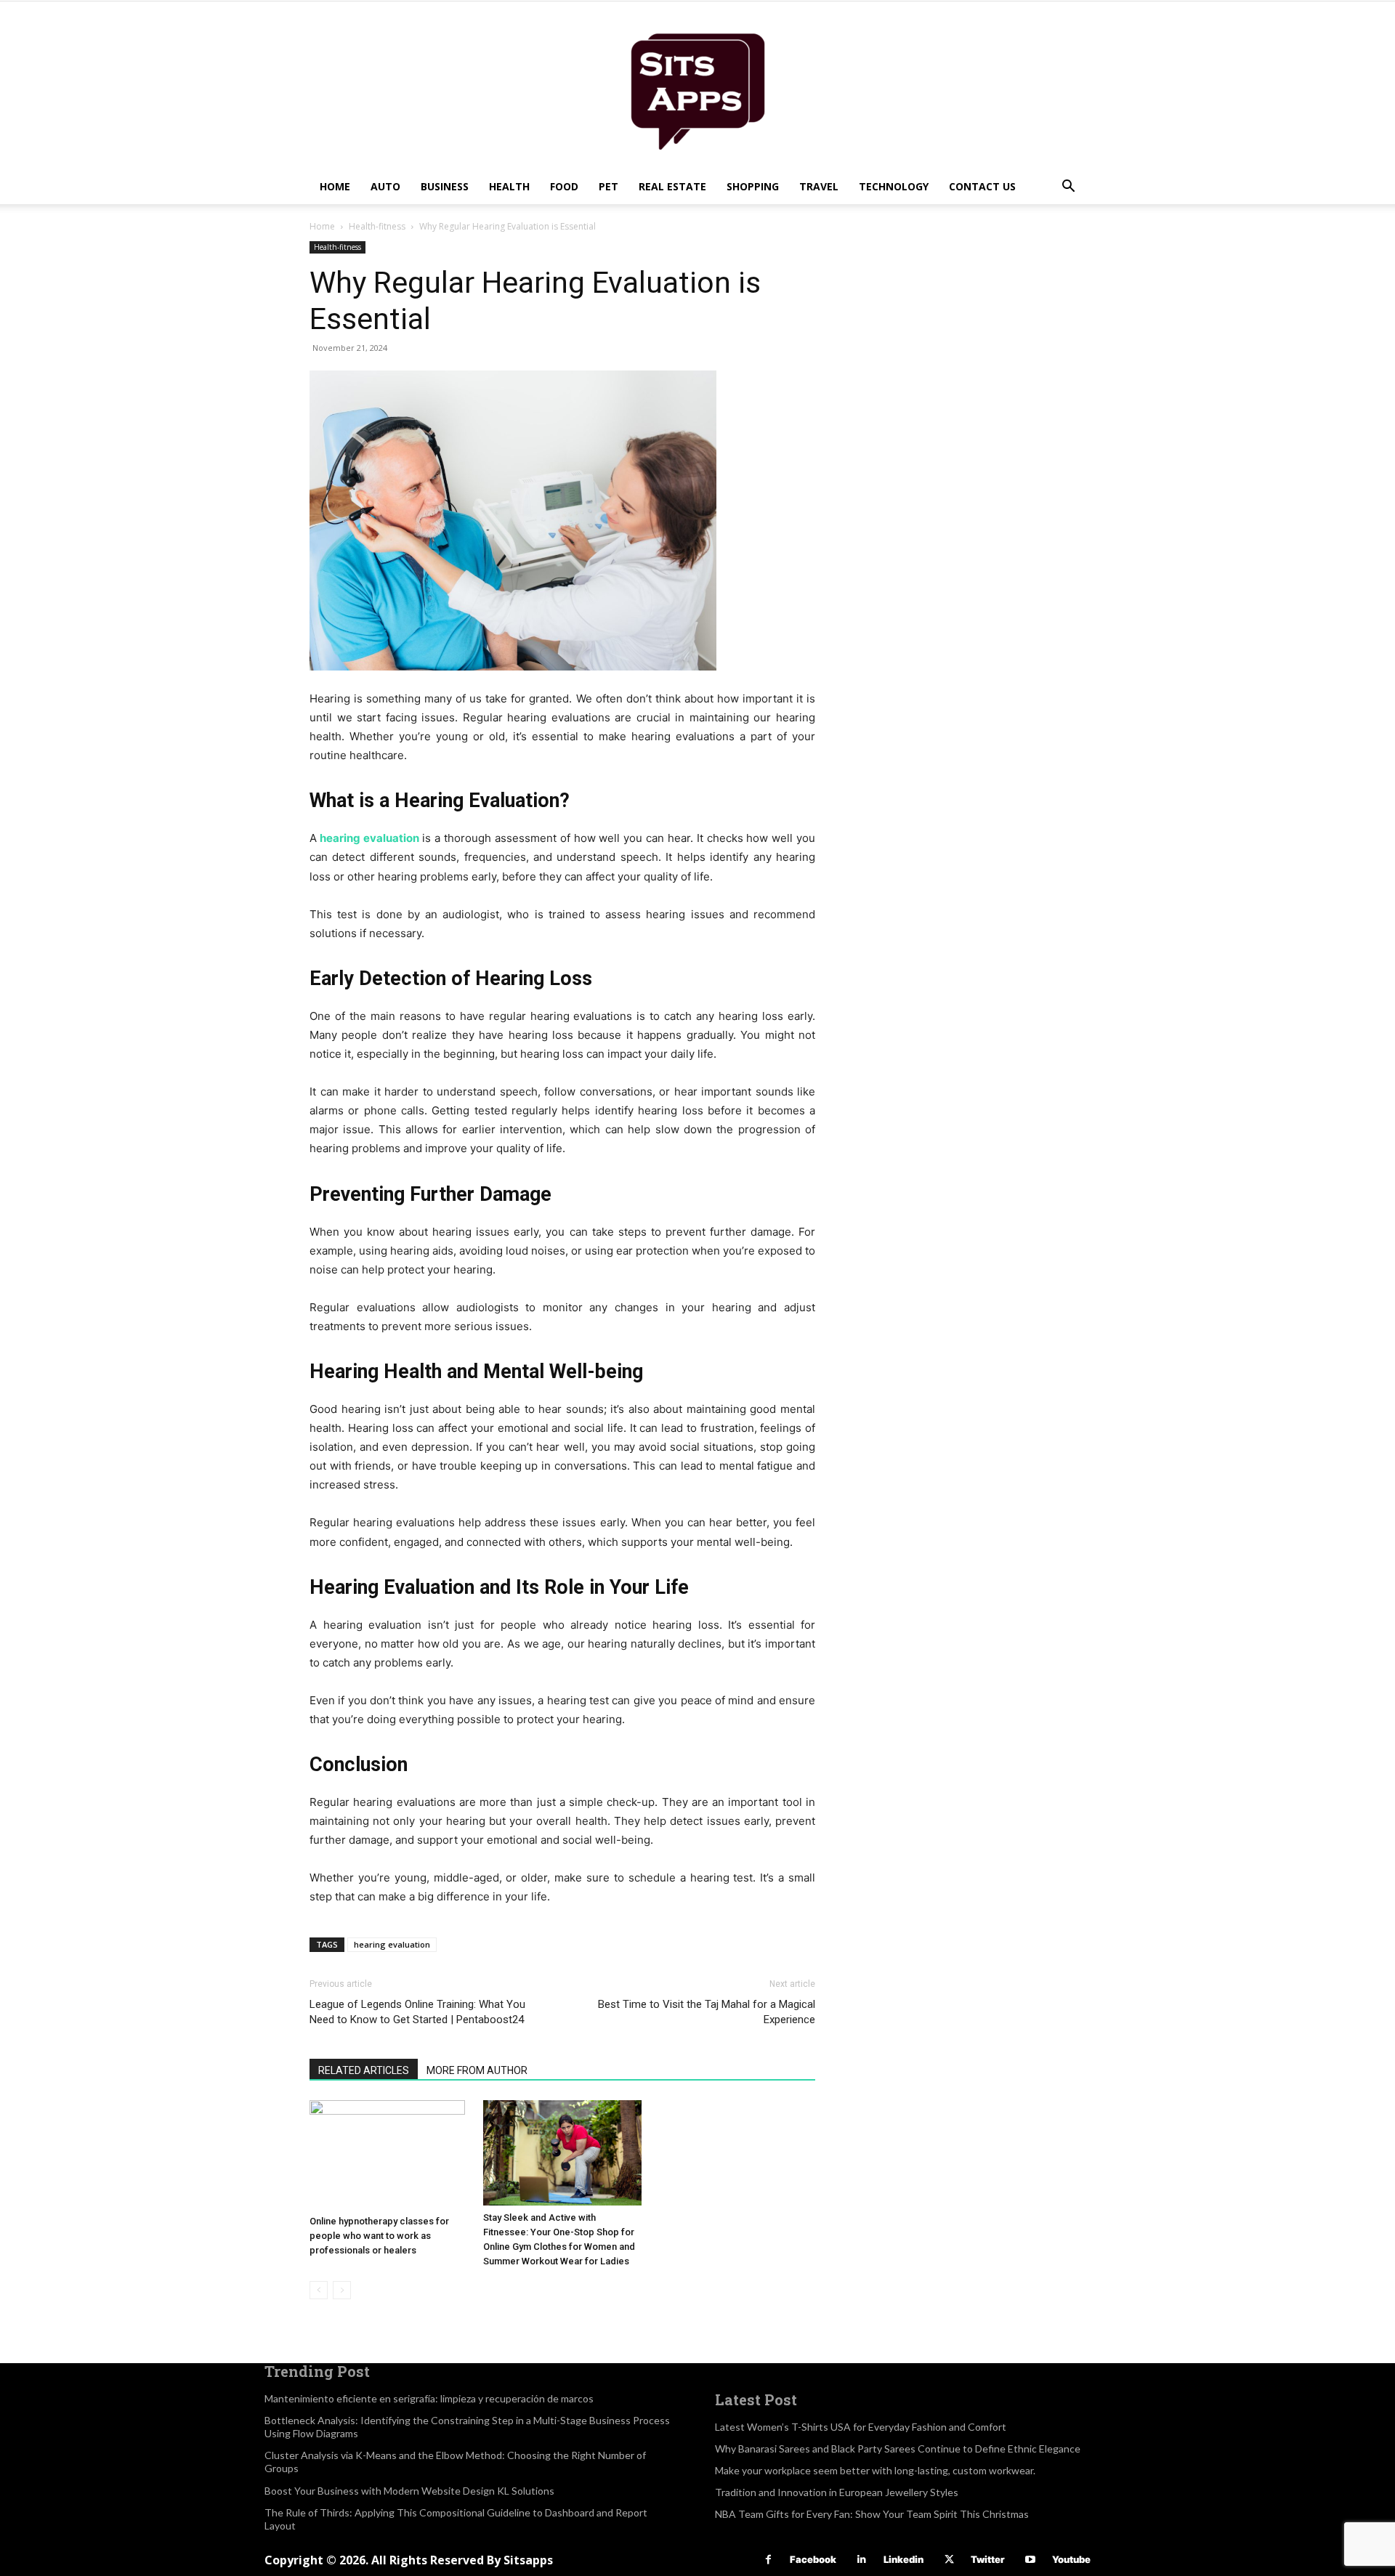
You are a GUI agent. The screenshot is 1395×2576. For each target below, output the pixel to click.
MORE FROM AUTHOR (477, 2070)
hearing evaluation (368, 838)
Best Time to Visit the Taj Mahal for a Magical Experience (707, 2012)
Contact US (982, 186)
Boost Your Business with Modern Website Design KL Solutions (409, 2491)
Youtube (1071, 2559)
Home (335, 186)
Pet (608, 186)
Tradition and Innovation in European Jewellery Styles (837, 2492)
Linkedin (903, 2559)
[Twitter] (949, 2560)
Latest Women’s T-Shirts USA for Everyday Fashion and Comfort (861, 2427)
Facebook (813, 2559)
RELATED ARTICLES (364, 2070)
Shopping (753, 186)
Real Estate (672, 186)
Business (445, 186)
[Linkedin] (862, 2560)
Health (509, 186)
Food (564, 186)
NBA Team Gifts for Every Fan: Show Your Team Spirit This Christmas (872, 2514)
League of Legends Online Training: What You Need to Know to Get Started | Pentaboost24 (417, 2012)
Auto (385, 186)
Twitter (988, 2559)
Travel (819, 186)
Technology (894, 186)
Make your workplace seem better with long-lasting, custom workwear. (875, 2470)
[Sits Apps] (697, 85)
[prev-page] (319, 2290)
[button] (1068, 188)
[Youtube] (1031, 2560)
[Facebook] (768, 2560)
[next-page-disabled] (342, 2290)
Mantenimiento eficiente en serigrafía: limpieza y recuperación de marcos (429, 2398)
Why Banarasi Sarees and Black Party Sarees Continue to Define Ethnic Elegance (898, 2449)
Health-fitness (377, 226)
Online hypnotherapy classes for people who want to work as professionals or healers (379, 2236)
